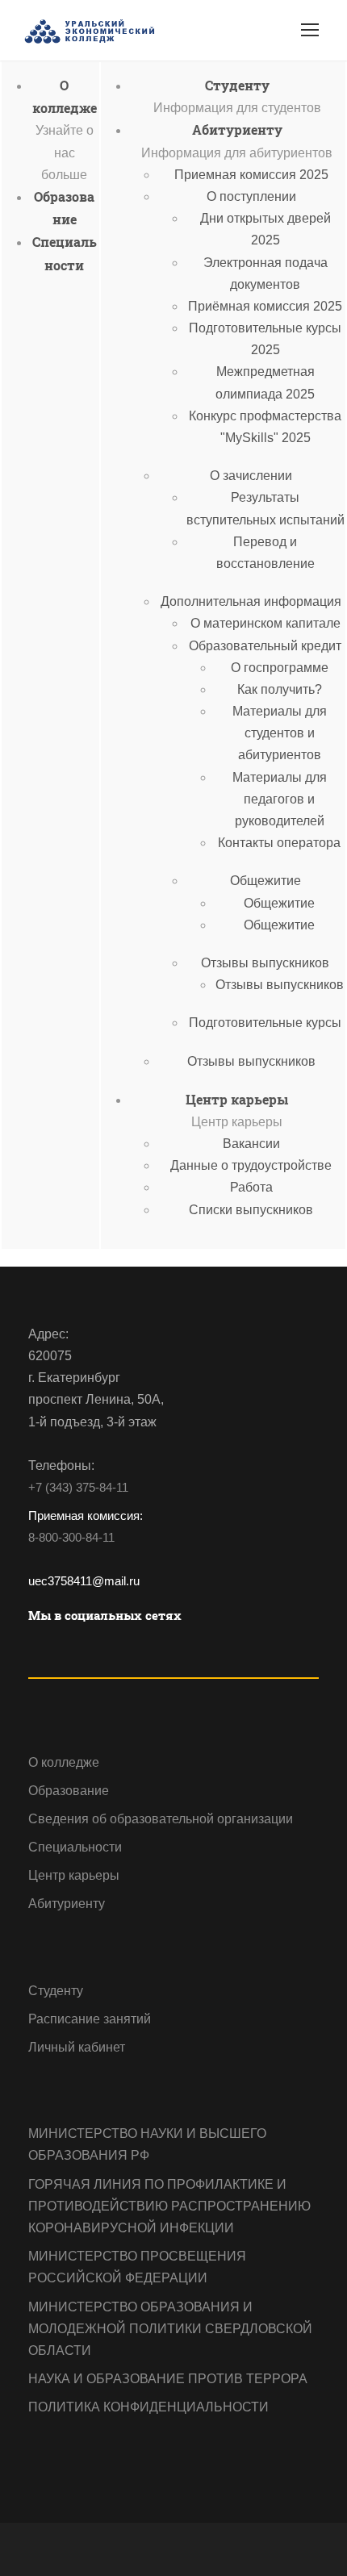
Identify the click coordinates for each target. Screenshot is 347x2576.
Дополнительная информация (251, 601)
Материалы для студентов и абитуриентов (280, 733)
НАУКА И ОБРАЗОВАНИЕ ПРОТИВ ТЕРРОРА (168, 2379)
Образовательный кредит (265, 646)
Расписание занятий (90, 2019)
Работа (251, 1187)
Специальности (75, 1847)
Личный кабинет (77, 2047)
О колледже (64, 1762)
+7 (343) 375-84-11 (78, 1487)
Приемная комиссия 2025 (251, 175)
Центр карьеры (237, 1099)
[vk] (34, 1647)
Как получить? (280, 689)
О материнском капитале (265, 623)
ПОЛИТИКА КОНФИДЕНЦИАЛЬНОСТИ (148, 2407)
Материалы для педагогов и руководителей (280, 799)
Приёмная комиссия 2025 (265, 306)
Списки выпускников (251, 1210)
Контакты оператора (279, 843)
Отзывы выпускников (265, 963)
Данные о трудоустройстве (251, 1165)
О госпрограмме (280, 668)
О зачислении (251, 476)
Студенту (237, 85)
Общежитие (265, 881)
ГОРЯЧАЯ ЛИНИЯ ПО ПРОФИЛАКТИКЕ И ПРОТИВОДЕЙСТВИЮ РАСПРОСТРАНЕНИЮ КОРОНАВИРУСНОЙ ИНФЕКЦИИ (169, 2206)
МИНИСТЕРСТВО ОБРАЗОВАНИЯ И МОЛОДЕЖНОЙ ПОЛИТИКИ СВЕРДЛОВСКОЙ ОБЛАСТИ (170, 2329)
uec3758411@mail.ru (84, 1581)
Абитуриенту (237, 129)
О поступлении (251, 196)
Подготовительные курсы (265, 1023)
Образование (69, 1791)
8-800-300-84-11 (71, 1537)
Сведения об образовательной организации (161, 1819)
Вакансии (251, 1144)
